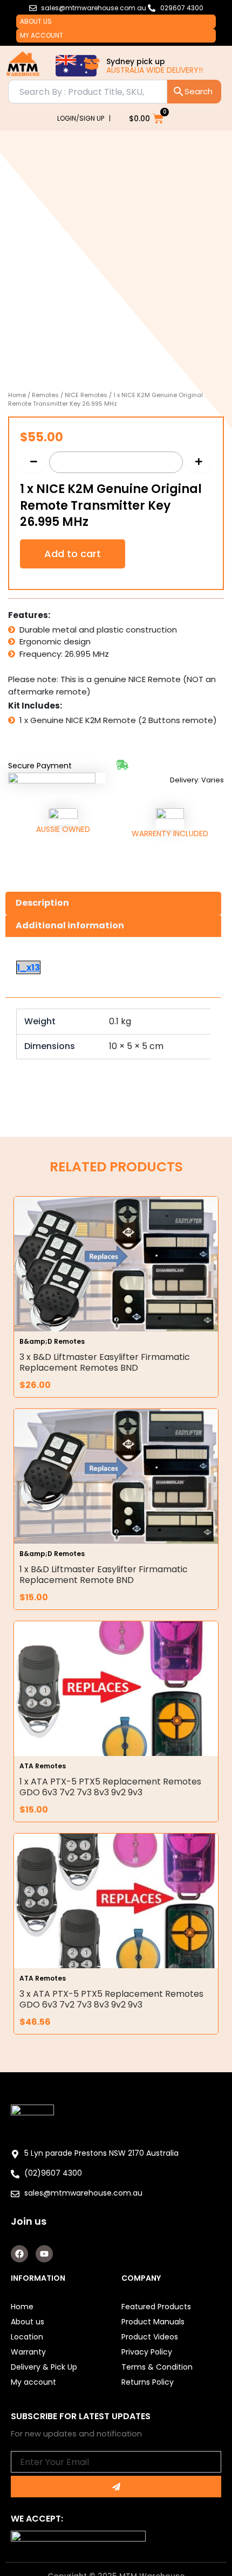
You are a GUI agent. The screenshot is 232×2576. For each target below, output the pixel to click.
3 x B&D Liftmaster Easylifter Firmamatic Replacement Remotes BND (105, 1362)
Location (27, 2337)
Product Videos (150, 2337)
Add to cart (73, 554)
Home (17, 395)
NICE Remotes (86, 395)
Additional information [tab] (70, 925)
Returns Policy (148, 2382)
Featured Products (156, 2307)
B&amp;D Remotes (52, 1341)
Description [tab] (42, 903)
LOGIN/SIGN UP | (84, 118)
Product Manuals (153, 2322)
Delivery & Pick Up (44, 2367)
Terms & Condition (157, 2367)
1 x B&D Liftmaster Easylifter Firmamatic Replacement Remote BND (104, 1575)
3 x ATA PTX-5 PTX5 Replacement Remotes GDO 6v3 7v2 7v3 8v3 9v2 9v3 (111, 1999)
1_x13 (28, 967)
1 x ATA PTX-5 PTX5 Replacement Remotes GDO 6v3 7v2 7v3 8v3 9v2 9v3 (110, 1787)
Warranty (28, 2352)
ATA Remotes (43, 1766)
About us (36, 21)
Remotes (45, 395)
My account (42, 35)
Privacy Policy (147, 2352)
